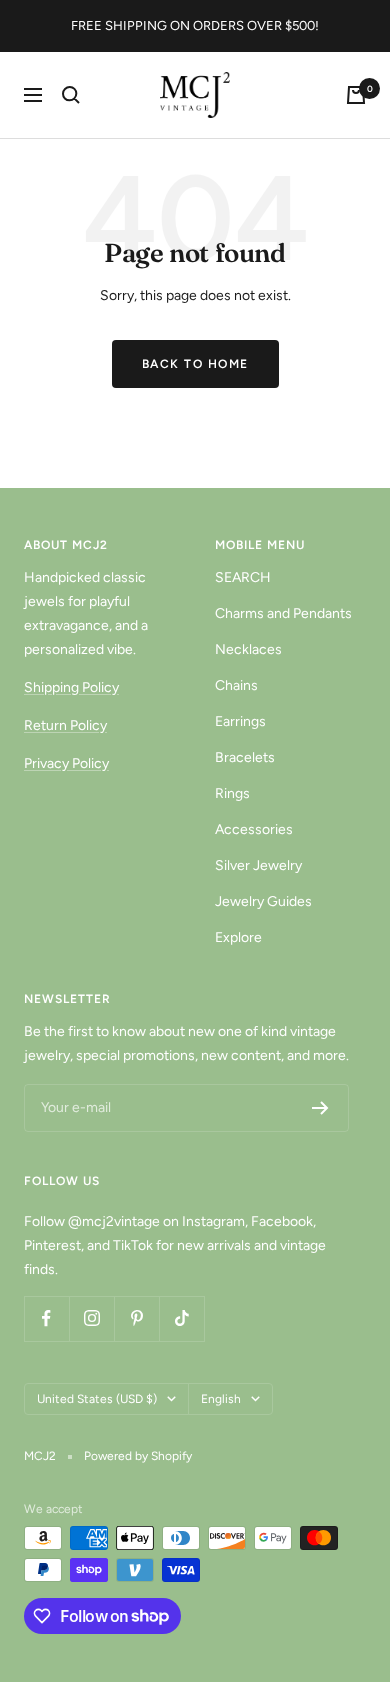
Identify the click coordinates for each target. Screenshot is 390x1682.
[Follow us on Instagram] (91, 1318)
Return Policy (65, 725)
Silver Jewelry (258, 865)
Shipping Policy (71, 687)
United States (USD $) (97, 1399)
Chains (236, 685)
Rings (232, 793)
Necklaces (248, 649)
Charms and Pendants (283, 613)
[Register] (320, 1108)
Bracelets (245, 757)
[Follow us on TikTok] (181, 1318)
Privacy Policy (66, 763)
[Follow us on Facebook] (46, 1318)
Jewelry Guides (263, 901)
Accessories (254, 829)
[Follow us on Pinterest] (136, 1318)
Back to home (195, 364)
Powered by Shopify (138, 1456)
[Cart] (356, 95)
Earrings (240, 721)
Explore (238, 937)
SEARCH (243, 577)
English (221, 1399)
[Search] (71, 95)
